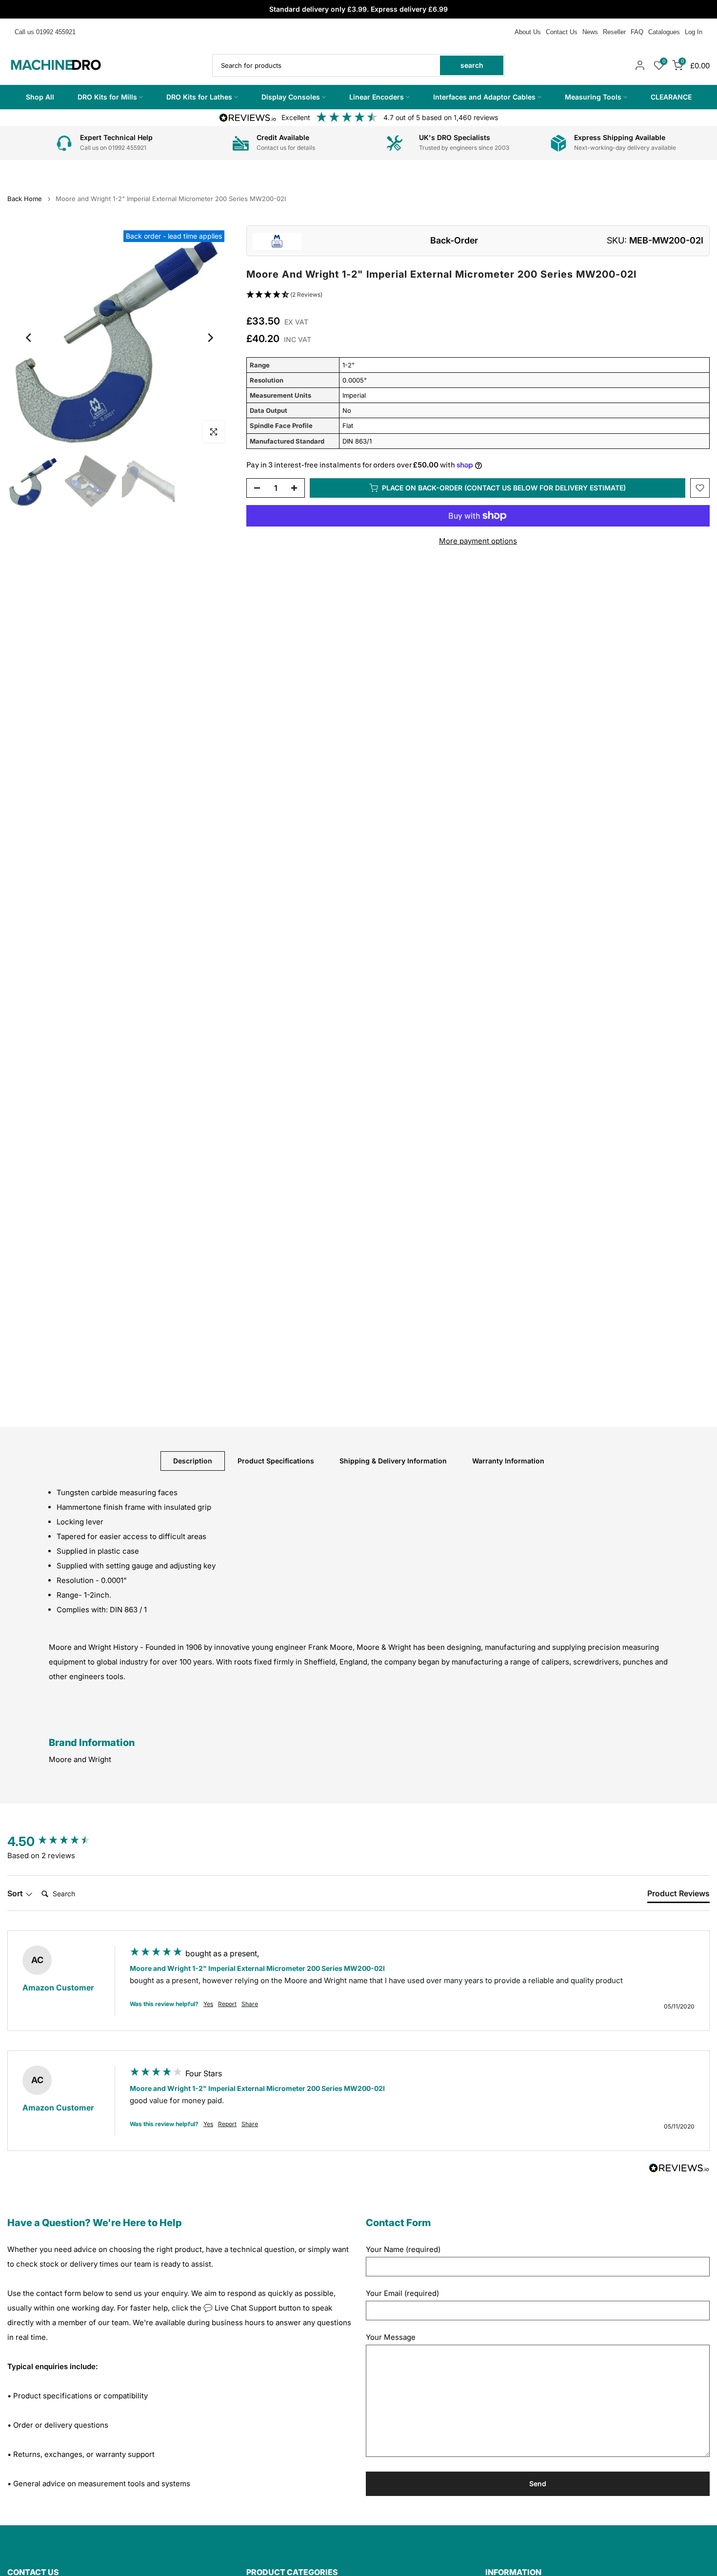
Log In (694, 32)
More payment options (478, 541)
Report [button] (227, 2004)
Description (193, 1460)
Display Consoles (291, 97)
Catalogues (664, 32)
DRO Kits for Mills (107, 97)
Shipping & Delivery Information (393, 1460)
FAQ (637, 32)
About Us (528, 32)
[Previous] (29, 338)
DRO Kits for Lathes (199, 97)
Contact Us (562, 32)
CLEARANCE (671, 97)
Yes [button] (208, 2004)
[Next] (210, 338)
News (590, 32)
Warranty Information (508, 1460)
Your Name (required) (403, 2249)
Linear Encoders (377, 97)
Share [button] (250, 2004)
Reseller (614, 32)
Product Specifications (276, 1460)
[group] (59, 1842)
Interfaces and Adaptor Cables (484, 97)
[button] (478, 295)
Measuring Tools (593, 97)
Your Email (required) (402, 2293)
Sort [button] (16, 1893)
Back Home (25, 199)
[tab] (678, 1895)
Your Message (391, 2337)
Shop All (40, 97)
